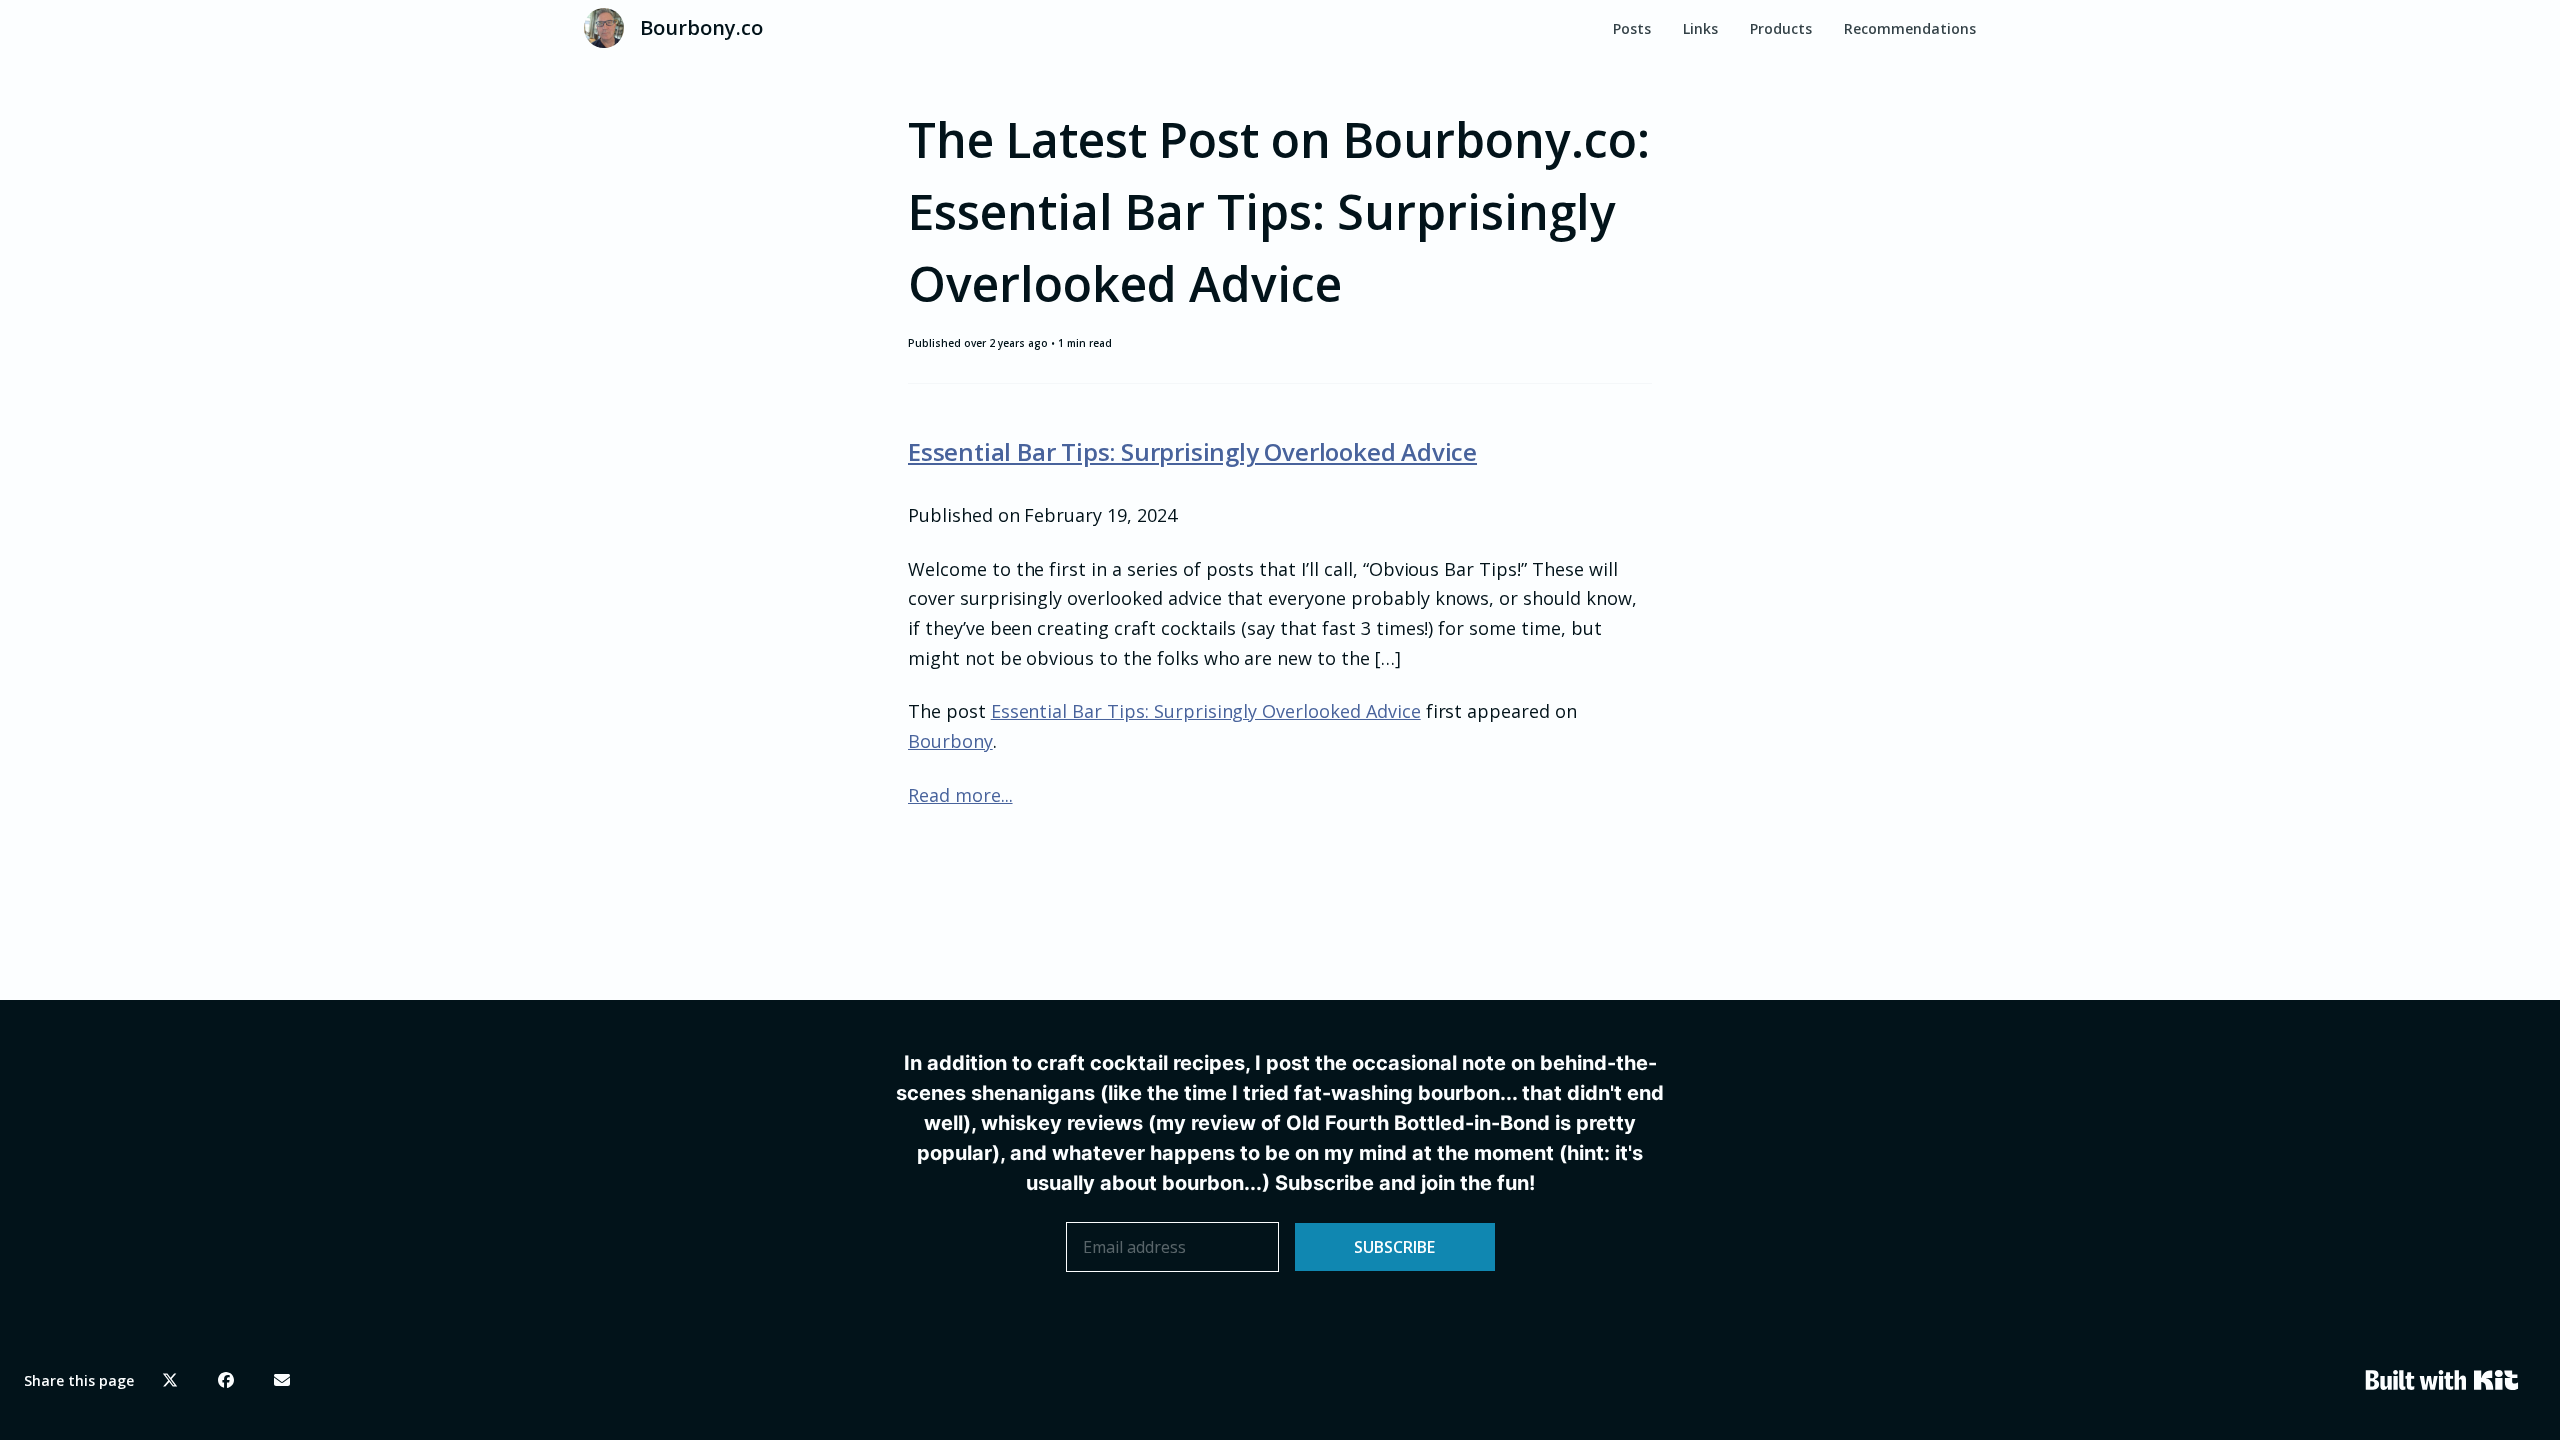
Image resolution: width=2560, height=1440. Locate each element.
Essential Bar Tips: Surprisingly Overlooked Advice (1192, 451)
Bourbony (950, 741)
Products (1781, 28)
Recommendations (1910, 28)
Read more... (960, 795)
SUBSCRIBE (1394, 1247)
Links (1700, 28)
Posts (1632, 28)
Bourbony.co (701, 27)
